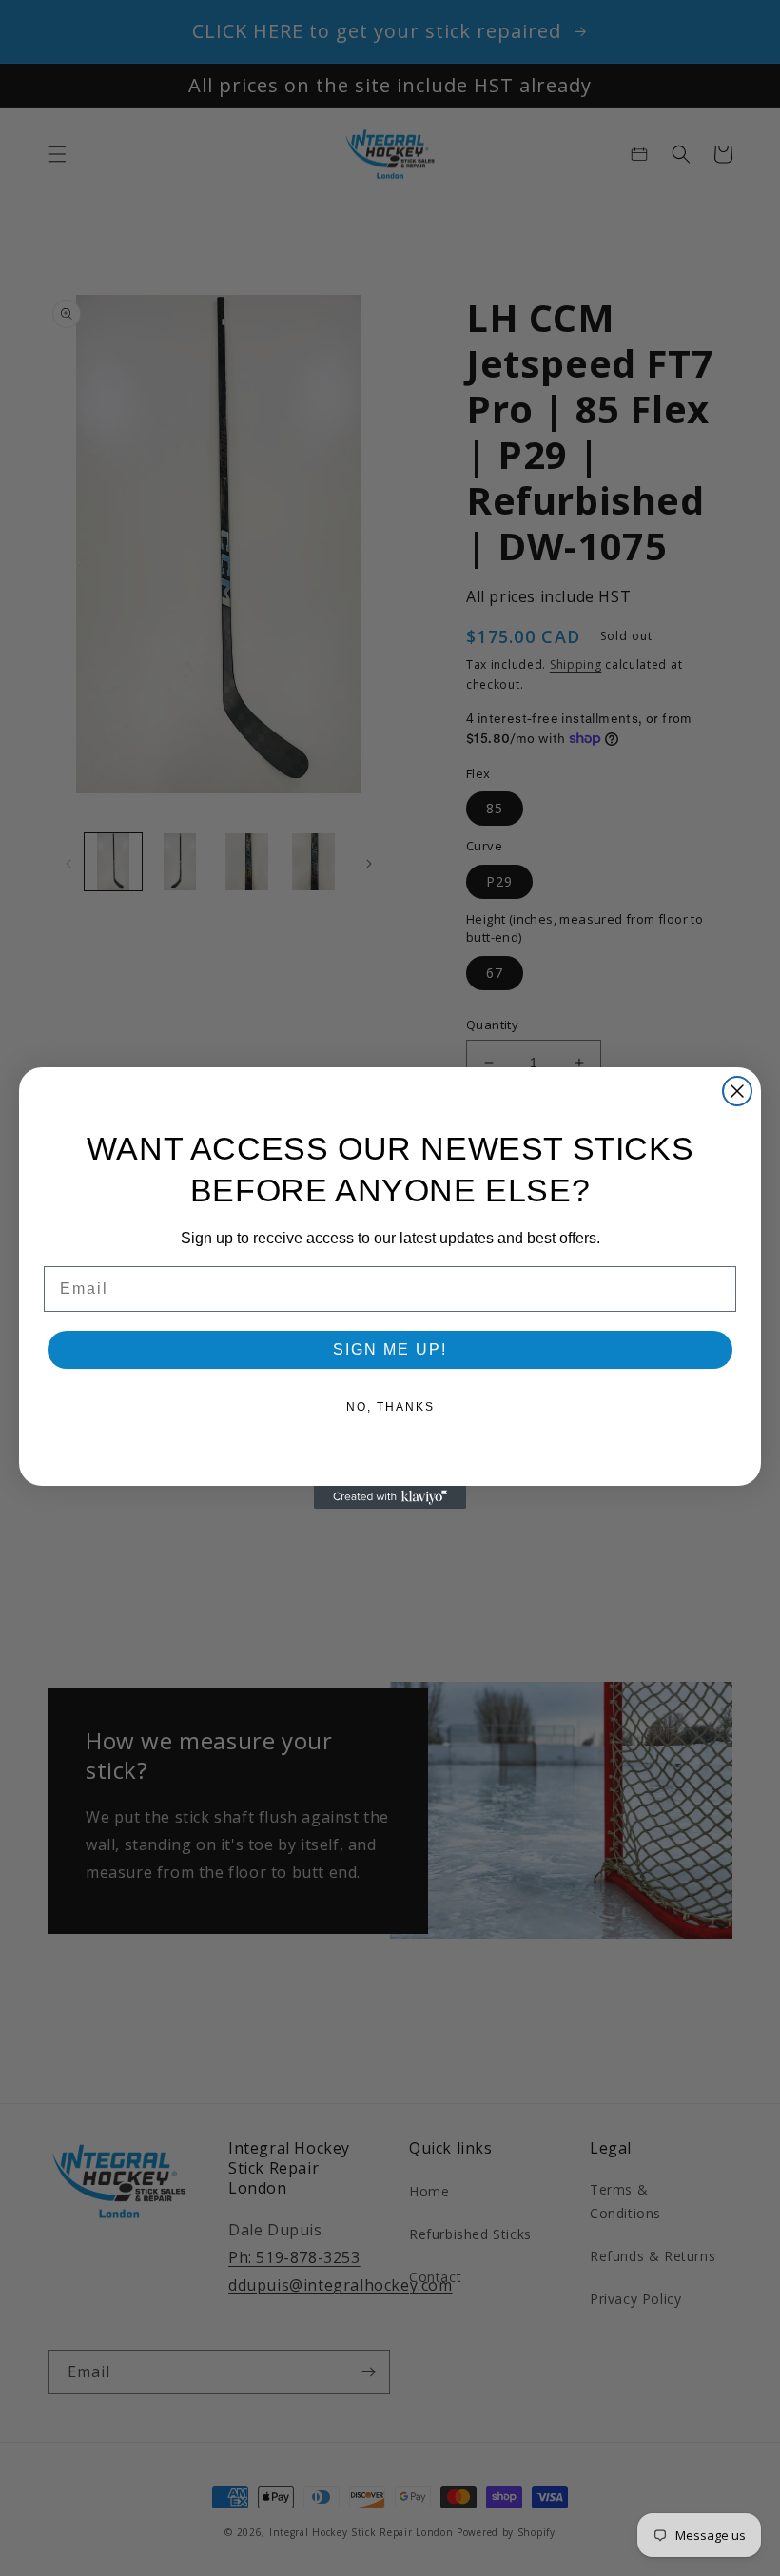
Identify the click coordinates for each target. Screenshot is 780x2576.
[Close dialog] (737, 1091)
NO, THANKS (390, 1407)
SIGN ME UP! (390, 1349)
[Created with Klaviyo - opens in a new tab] (390, 1497)
